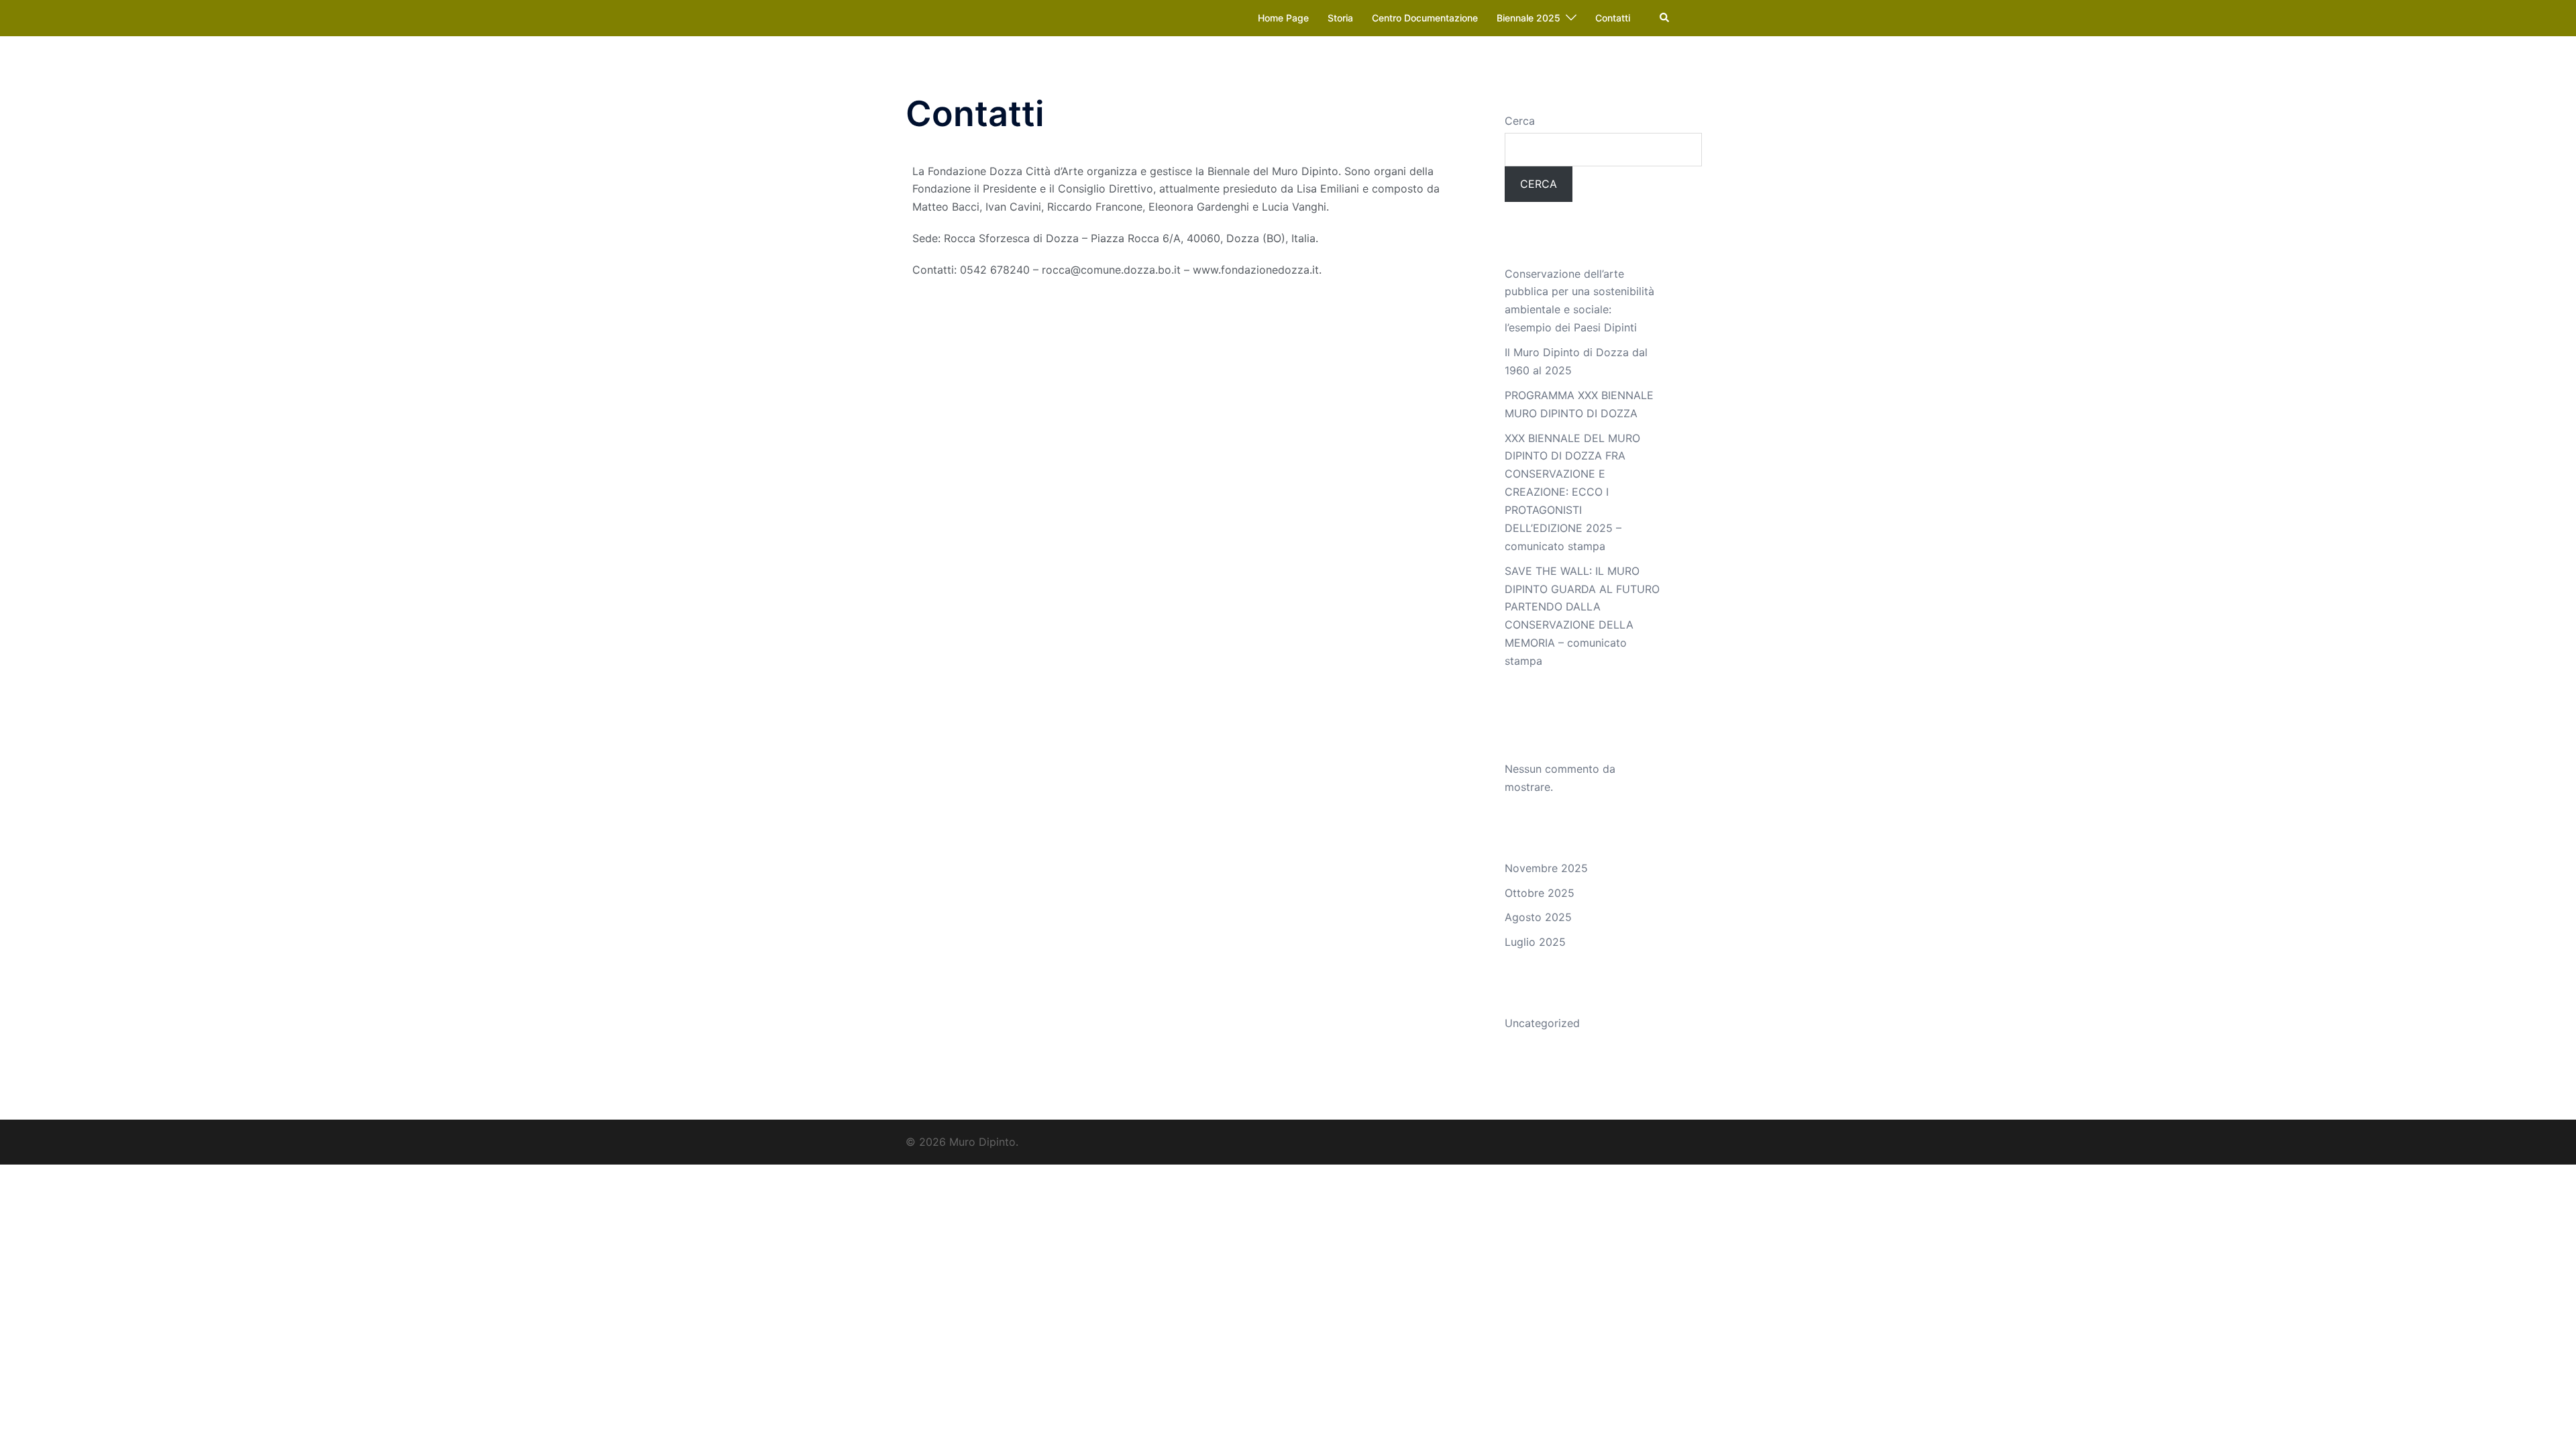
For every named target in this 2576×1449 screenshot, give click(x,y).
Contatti (1613, 18)
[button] (1665, 18)
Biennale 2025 (1528, 18)
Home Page (1283, 18)
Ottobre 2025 (1540, 893)
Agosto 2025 (1538, 917)
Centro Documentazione (1425, 18)
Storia (1340, 18)
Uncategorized (1542, 1023)
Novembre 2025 (1546, 868)
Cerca (1520, 121)
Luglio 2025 (1535, 942)
